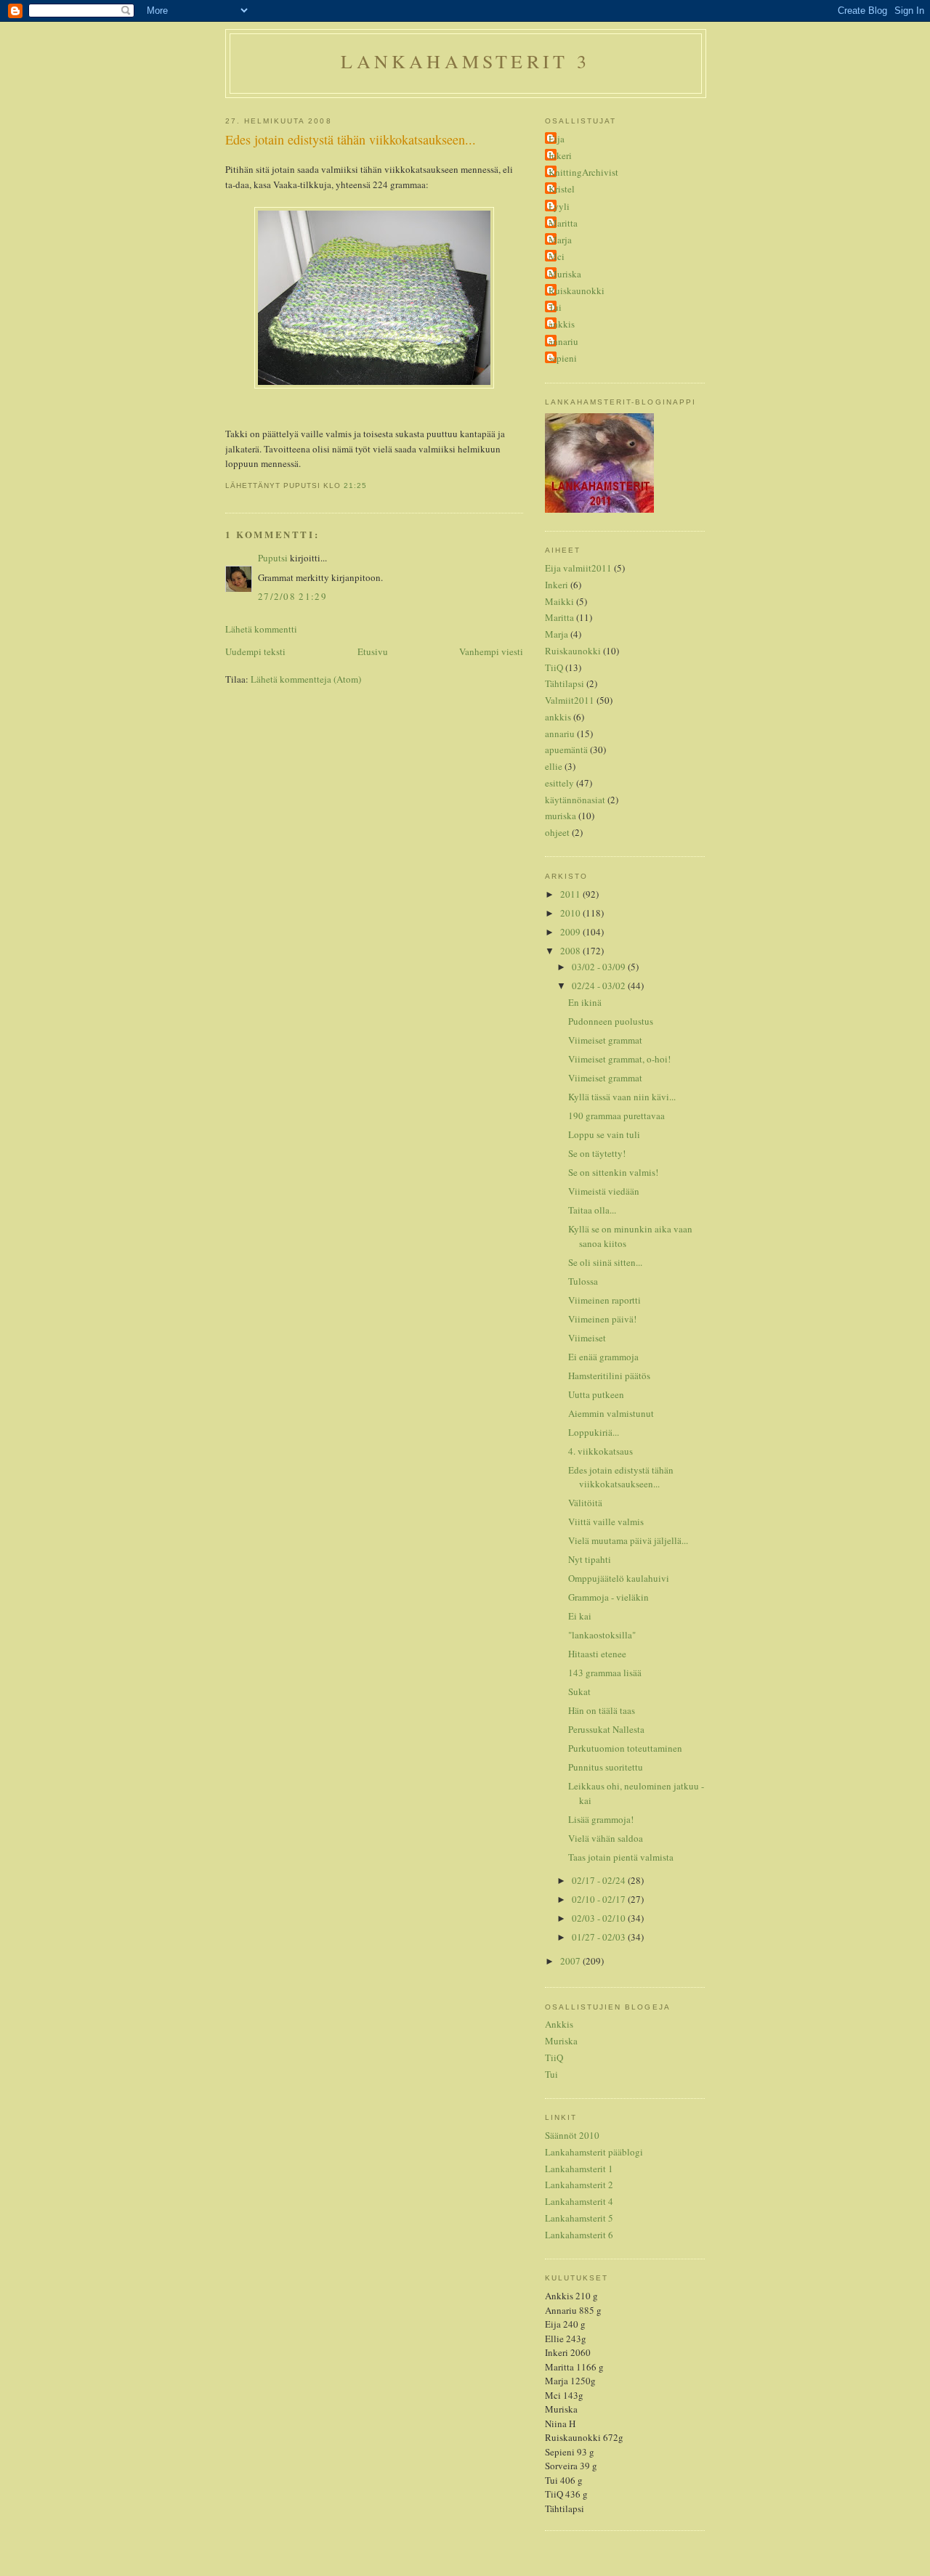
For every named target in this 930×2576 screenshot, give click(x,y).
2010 (571, 913)
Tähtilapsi (565, 683)
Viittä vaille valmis (606, 1521)
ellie (554, 766)
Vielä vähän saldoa (606, 1838)
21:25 (355, 485)
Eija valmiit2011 (578, 568)
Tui (555, 307)
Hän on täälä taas (602, 1710)
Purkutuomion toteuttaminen (625, 1748)
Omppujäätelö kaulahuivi (619, 1578)
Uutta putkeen (596, 1394)
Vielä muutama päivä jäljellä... (628, 1540)
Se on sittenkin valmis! (613, 1172)
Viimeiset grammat (605, 1040)
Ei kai (580, 1616)
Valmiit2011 (570, 700)
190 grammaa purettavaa (616, 1116)
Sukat (579, 1691)
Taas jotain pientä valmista (621, 1857)
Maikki (559, 601)
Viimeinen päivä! (602, 1319)
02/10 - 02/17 (600, 1899)
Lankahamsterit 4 (579, 2201)
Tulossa (583, 1281)
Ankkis (559, 2024)
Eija (557, 139)
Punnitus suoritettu (606, 1767)
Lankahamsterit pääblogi (594, 2152)
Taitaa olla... (592, 1210)
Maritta (563, 223)
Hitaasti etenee (597, 1654)
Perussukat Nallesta (606, 1729)
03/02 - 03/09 (600, 967)
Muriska (565, 274)
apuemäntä (566, 749)
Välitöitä (585, 1503)
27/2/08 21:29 (292, 596)
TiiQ (554, 667)
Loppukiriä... (594, 1432)
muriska (561, 816)
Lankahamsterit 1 (579, 2169)
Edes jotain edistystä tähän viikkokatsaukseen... (351, 139)
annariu (563, 341)
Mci (557, 256)
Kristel (562, 189)
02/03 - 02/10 (600, 1918)
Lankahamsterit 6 (579, 2235)
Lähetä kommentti (261, 629)
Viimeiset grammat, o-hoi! (619, 1059)
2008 (571, 951)
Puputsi (273, 558)
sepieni (563, 358)
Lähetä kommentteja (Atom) (306, 679)
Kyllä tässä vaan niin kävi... (622, 1097)
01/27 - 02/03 (600, 1937)
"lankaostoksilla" (602, 1635)
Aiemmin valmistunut (611, 1413)
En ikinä (585, 1002)
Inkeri (560, 155)
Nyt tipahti (590, 1559)
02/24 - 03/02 (600, 986)
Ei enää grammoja (603, 1357)
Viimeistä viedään (604, 1191)
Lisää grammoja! (601, 1819)
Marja (560, 240)
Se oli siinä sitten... (605, 1262)
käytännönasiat (575, 800)
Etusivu (373, 651)
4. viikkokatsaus (601, 1451)
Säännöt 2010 (572, 2135)
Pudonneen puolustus (611, 1021)
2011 (571, 894)
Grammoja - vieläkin (608, 1597)
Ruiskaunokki (577, 290)
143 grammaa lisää (605, 1673)
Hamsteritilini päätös (609, 1376)
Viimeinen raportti (604, 1300)
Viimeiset (587, 1338)
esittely (559, 783)
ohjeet (557, 832)
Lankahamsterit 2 (579, 2185)
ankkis (562, 324)
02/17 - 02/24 (600, 1880)
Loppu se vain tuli (604, 1134)
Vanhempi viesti (491, 651)
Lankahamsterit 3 (465, 61)
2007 (571, 1961)
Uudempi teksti (255, 651)
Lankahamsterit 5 (579, 2218)
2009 (571, 932)
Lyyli (559, 206)
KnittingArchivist (583, 172)
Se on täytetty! (597, 1153)
